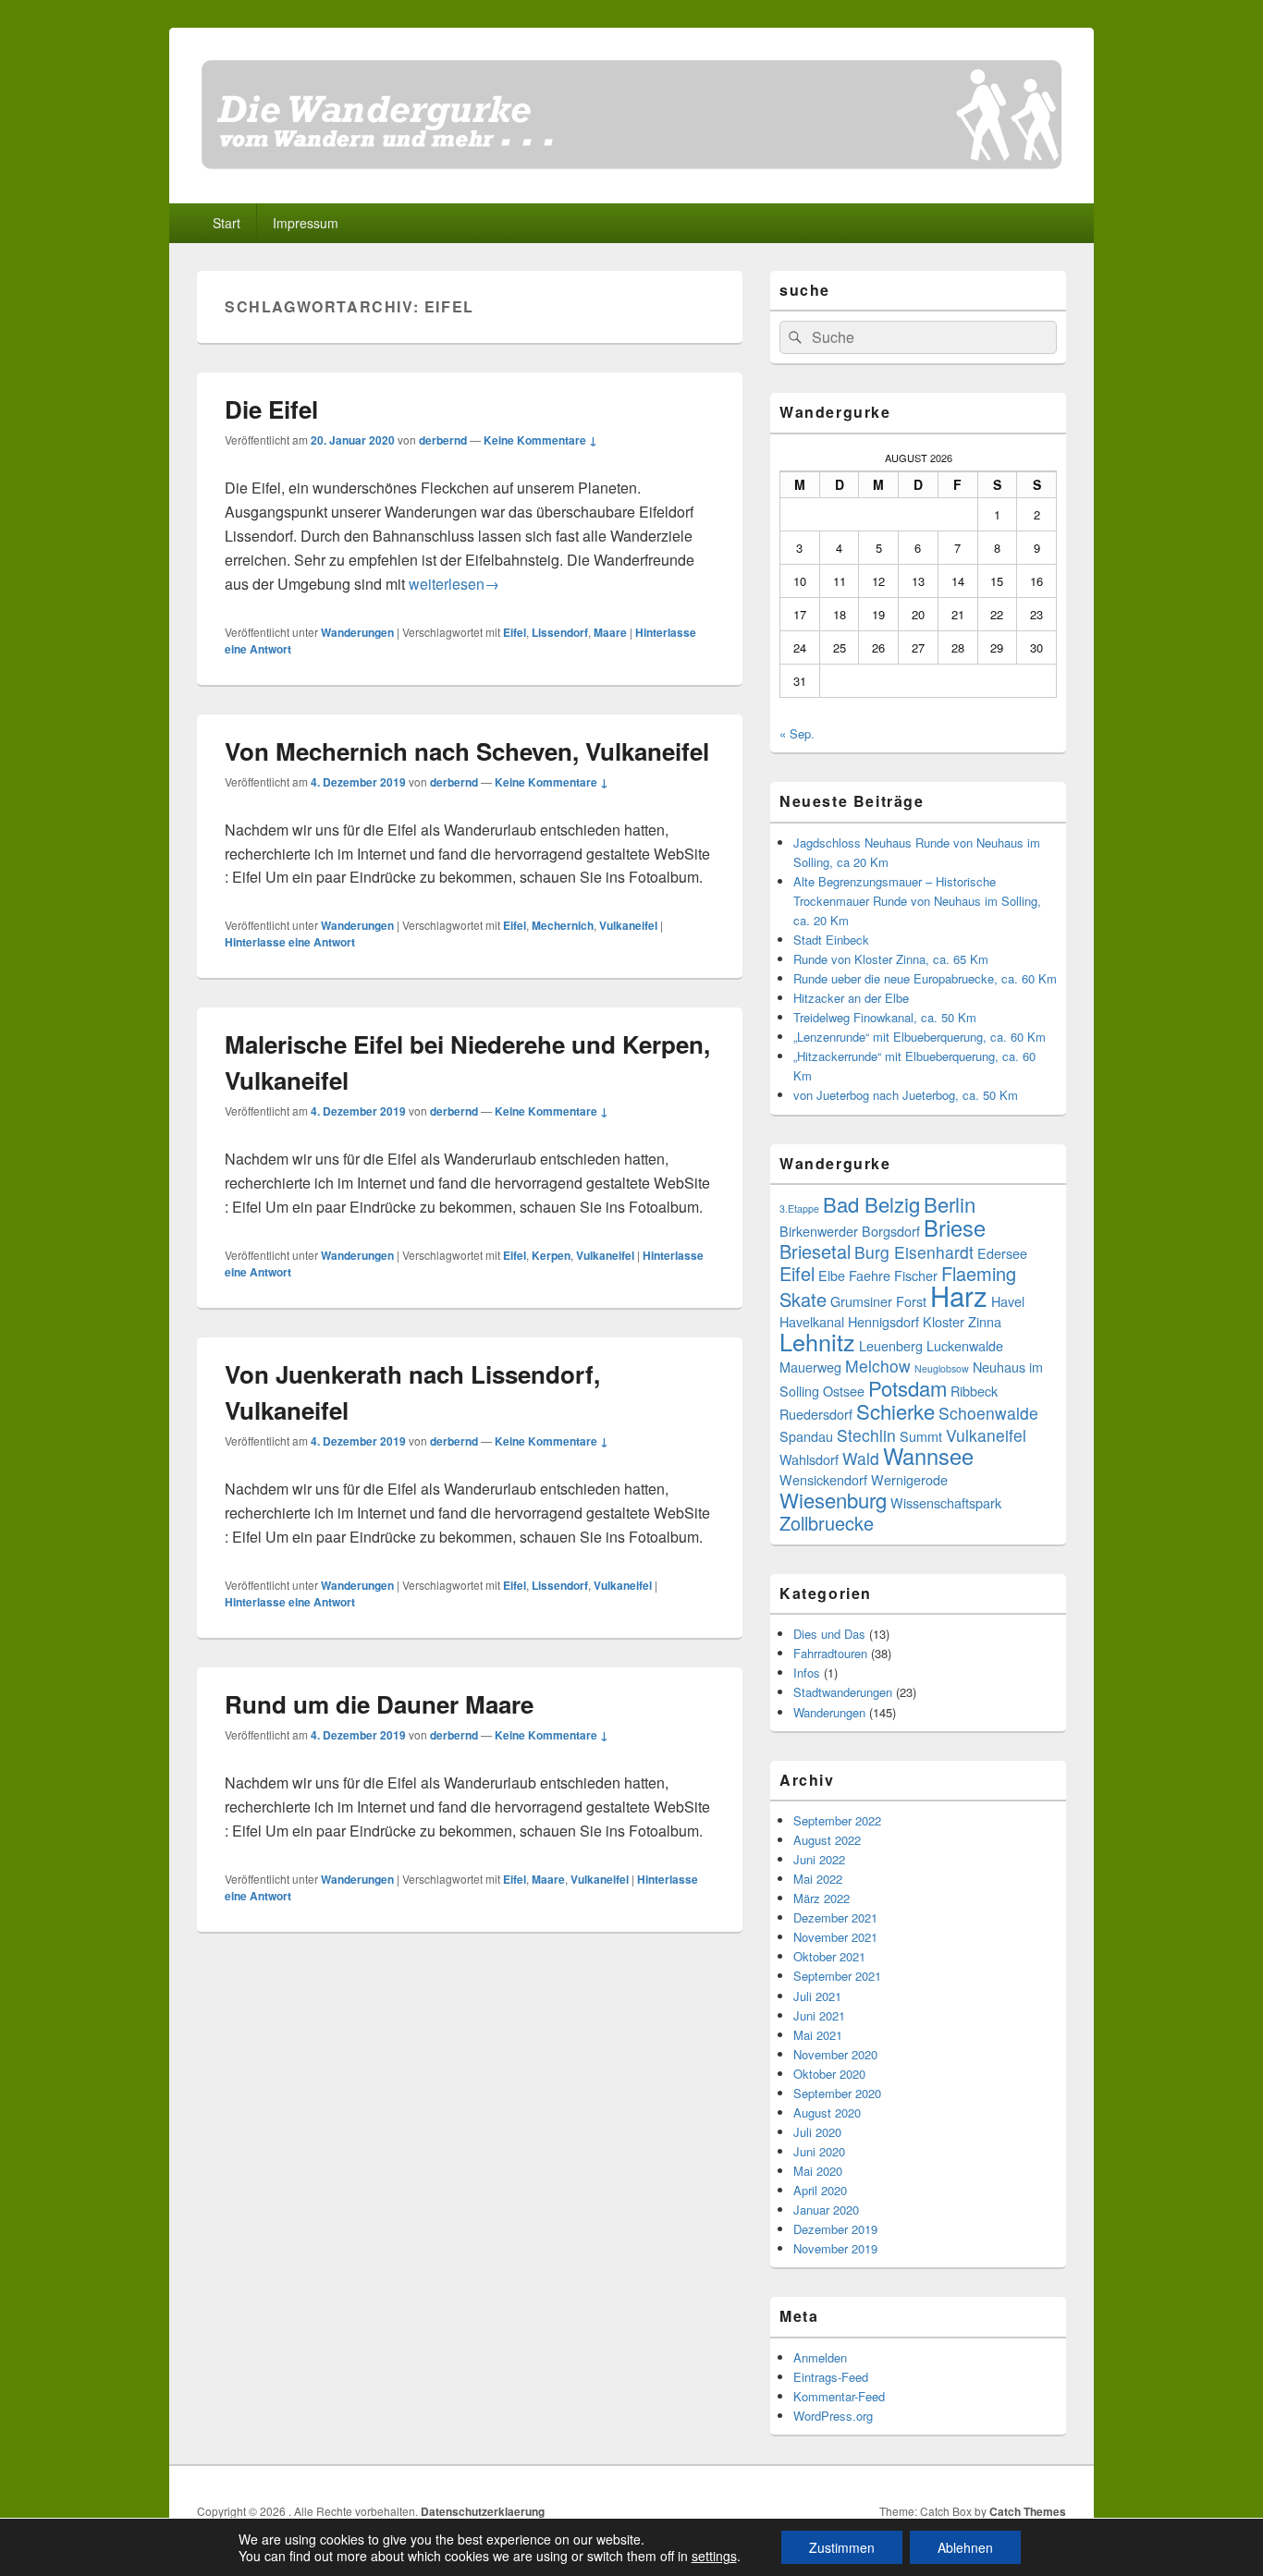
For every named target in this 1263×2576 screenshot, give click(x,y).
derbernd (443, 440)
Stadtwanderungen (843, 1692)
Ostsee (844, 1391)
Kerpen (551, 1255)
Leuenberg (891, 1345)
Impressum (306, 223)
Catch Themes (1028, 2511)
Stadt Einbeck (831, 940)
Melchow (878, 1366)
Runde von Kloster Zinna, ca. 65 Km (891, 959)
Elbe (832, 1275)
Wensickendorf (823, 1479)
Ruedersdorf (816, 1414)
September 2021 (837, 1976)
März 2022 (822, 1898)
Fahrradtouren (830, 1653)
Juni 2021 (819, 2015)
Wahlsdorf (809, 1459)
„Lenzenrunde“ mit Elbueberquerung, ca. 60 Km (920, 1037)
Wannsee (928, 1456)
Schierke (895, 1411)
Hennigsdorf (883, 1321)
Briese (955, 1227)
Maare (610, 632)
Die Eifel (271, 409)
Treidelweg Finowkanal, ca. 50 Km (885, 1017)
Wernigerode (909, 1479)
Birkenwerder (819, 1231)
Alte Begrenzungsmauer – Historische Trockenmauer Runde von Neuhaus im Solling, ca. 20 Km (917, 901)
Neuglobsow (942, 1368)
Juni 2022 (819, 1859)
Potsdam (907, 1388)
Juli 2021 (817, 1996)
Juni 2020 (819, 2151)
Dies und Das (829, 1634)
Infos (807, 1673)
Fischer (916, 1275)
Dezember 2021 (835, 1917)
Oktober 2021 (829, 1956)
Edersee (1002, 1253)
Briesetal (815, 1251)
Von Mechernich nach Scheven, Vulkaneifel (467, 751)
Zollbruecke (827, 1523)
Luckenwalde (965, 1345)
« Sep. (797, 733)
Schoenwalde (988, 1413)
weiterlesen (454, 584)
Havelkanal (812, 1321)
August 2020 (827, 2112)
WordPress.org (833, 2416)
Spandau (806, 1436)
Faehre (870, 1275)
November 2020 (835, 2054)
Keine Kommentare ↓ (540, 440)
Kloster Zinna (962, 1321)
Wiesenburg (833, 1500)
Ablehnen (965, 2547)
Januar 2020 (826, 2210)
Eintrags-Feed (831, 2377)
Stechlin (866, 1435)
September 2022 (837, 1820)
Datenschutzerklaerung (483, 2511)
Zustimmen (842, 2547)
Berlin (950, 1204)
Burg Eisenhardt (914, 1252)
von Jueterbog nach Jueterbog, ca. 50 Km (906, 1095)
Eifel (515, 632)
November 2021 (835, 1937)
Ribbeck (974, 1391)
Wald (861, 1458)
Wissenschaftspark (946, 1502)
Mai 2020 (818, 2171)
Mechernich (563, 925)
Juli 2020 (817, 2132)
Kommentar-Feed (839, 2396)
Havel (1008, 1301)
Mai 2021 (818, 2035)
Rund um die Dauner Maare (379, 1704)
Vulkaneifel (628, 925)
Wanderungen (357, 632)
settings (714, 2556)
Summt (921, 1436)
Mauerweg (810, 1367)
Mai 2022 (818, 1879)
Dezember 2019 (835, 2229)
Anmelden (820, 2357)
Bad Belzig (871, 1204)
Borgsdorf (891, 1231)
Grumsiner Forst (878, 1301)
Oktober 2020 (829, 2074)
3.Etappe (799, 1209)
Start (227, 223)
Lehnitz (817, 1341)
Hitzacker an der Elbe (851, 998)
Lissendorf (560, 632)
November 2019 (835, 2248)
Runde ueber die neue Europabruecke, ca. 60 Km (925, 978)
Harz (959, 1295)
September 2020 (837, 2093)
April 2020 (820, 2190)
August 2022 (827, 1840)
